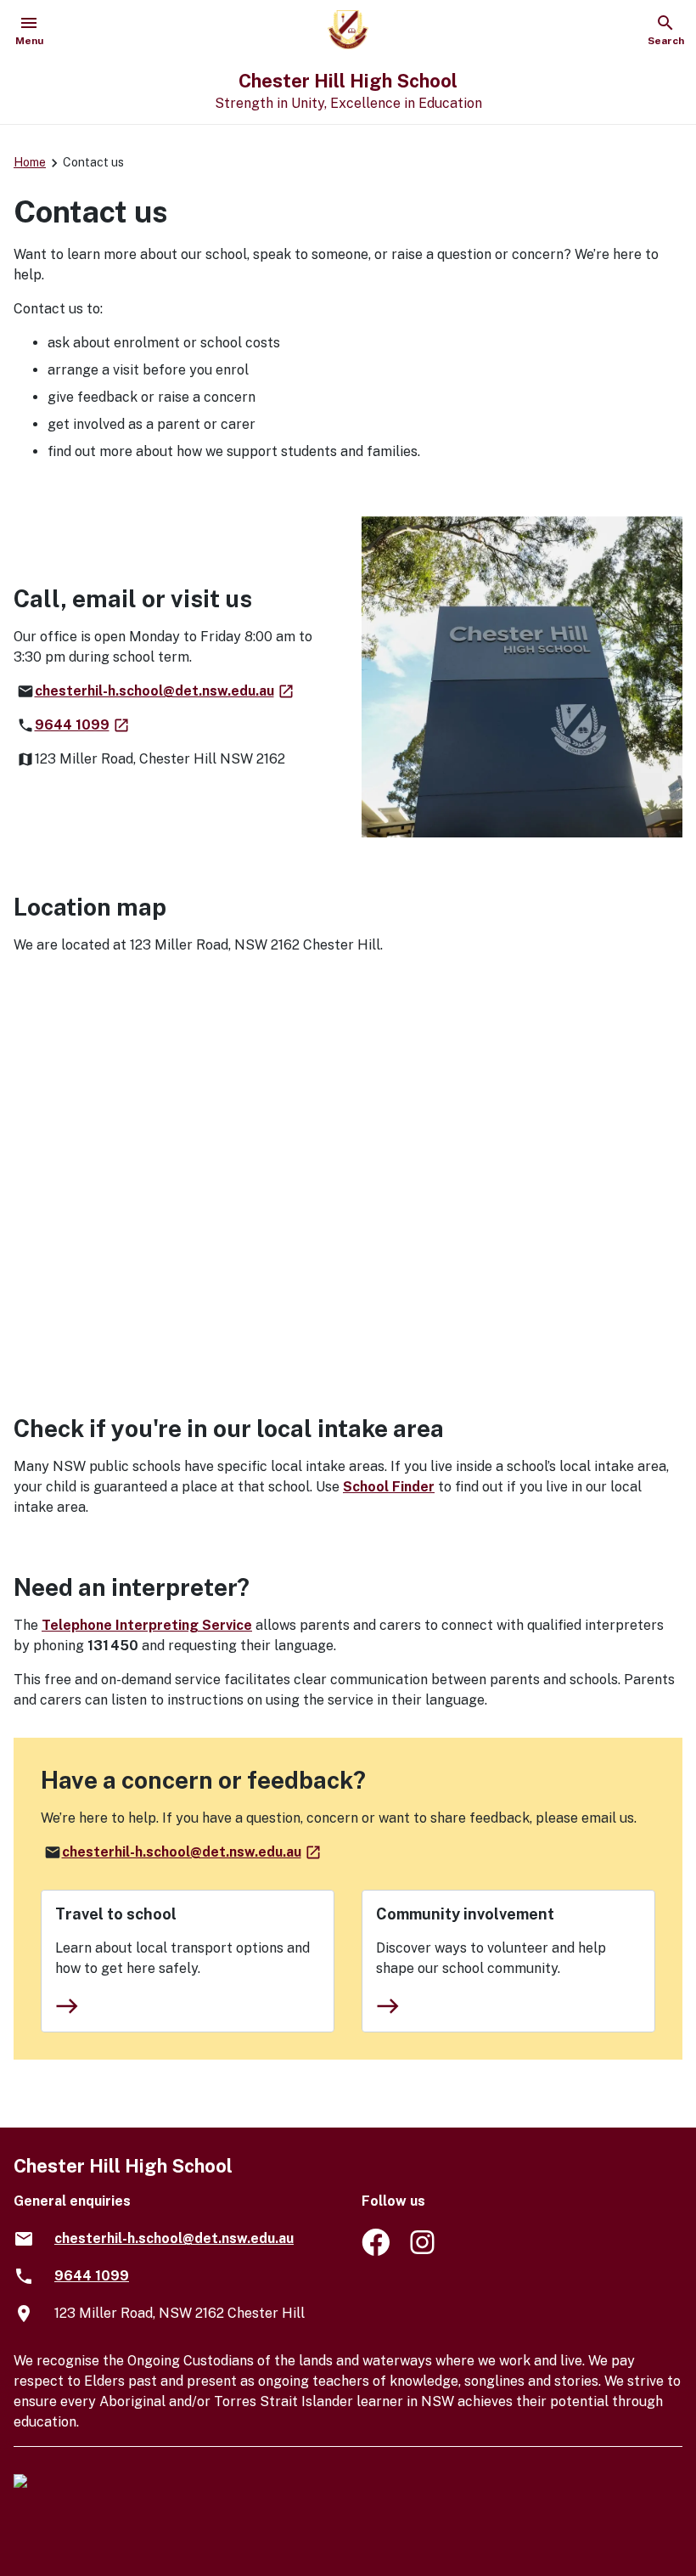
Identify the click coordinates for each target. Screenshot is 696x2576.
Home (30, 162)
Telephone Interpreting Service (147, 1625)
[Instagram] (424, 2251)
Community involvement (465, 1914)
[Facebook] (376, 2251)
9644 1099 (83, 725)
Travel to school (116, 1914)
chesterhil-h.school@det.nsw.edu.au (165, 691)
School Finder (389, 1487)
